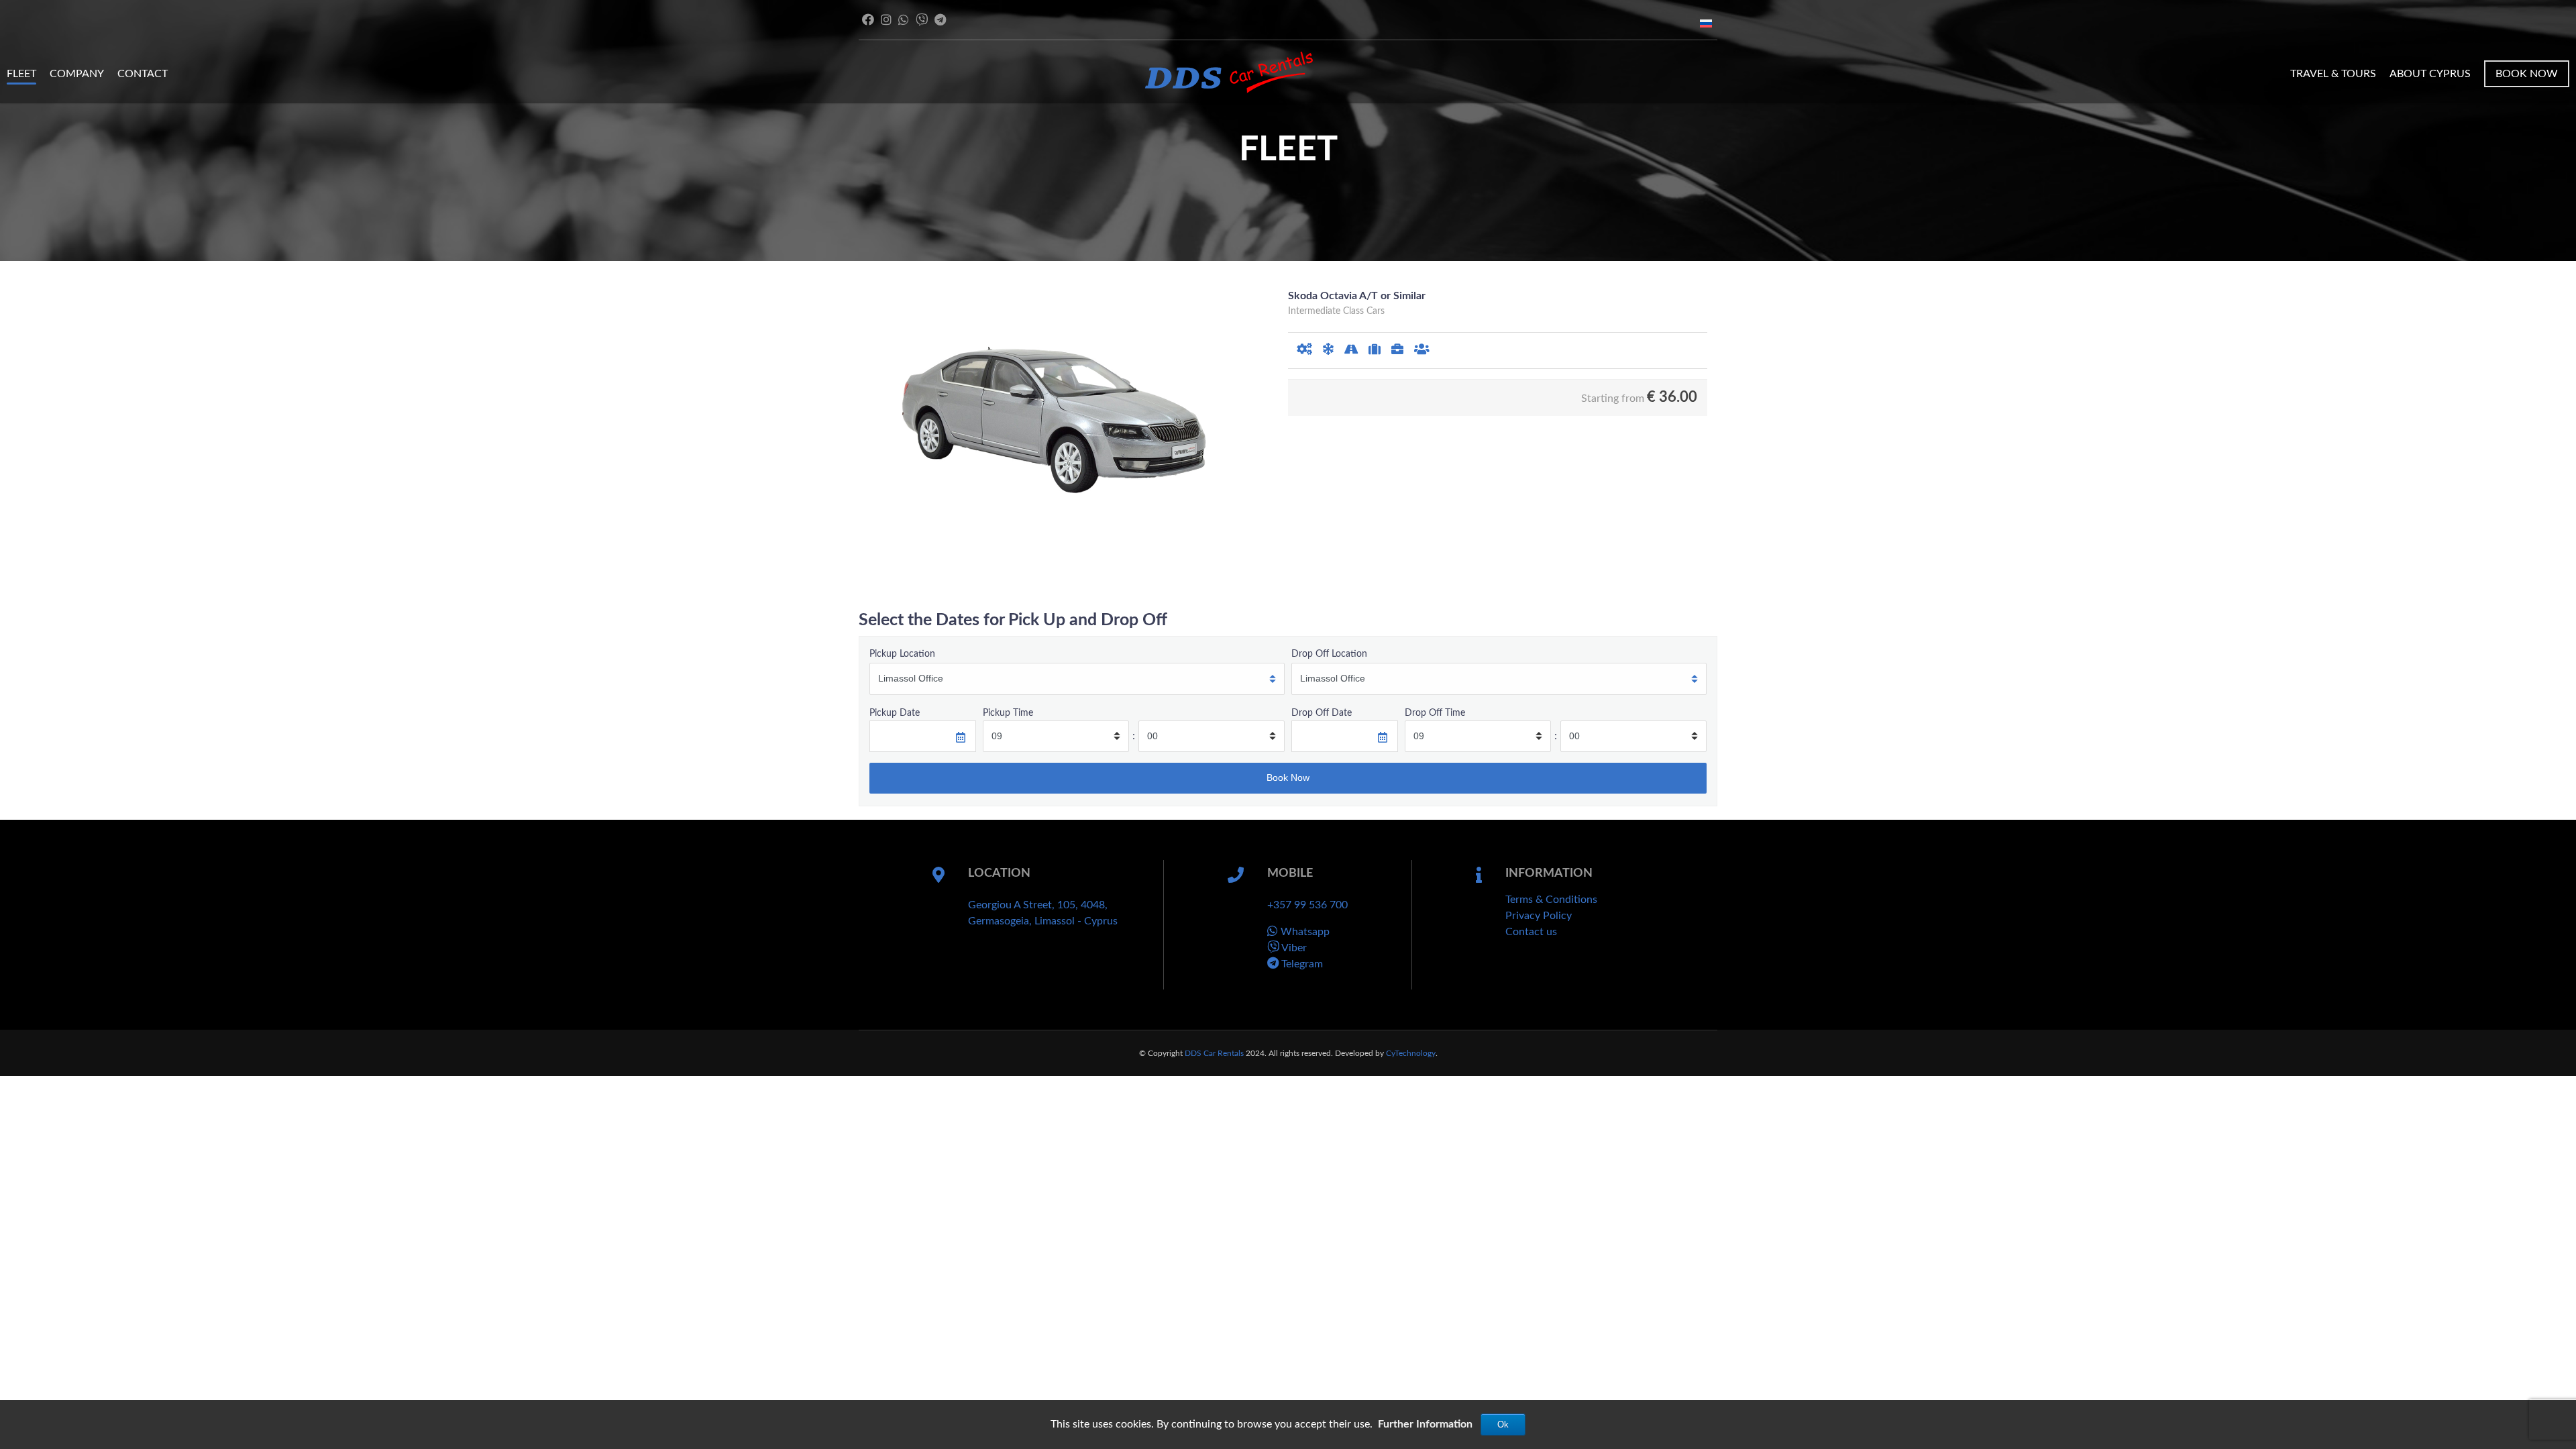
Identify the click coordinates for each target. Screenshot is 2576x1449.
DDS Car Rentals (1214, 1053)
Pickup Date (895, 713)
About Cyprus (2430, 74)
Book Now (2527, 74)
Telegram (1301, 964)
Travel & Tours (2333, 74)
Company (77, 74)
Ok (1503, 1425)
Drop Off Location (1329, 654)
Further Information (1425, 1424)
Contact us (1531, 932)
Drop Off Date (1322, 713)
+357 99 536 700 (1307, 905)
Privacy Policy (1539, 916)
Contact (143, 74)
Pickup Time (1008, 713)
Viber (1293, 948)
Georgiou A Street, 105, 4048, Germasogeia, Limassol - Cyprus (1043, 913)
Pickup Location (902, 654)
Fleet (21, 74)
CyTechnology (1411, 1053)
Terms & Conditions (1551, 900)
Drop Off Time (1435, 713)
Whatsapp (1304, 932)
